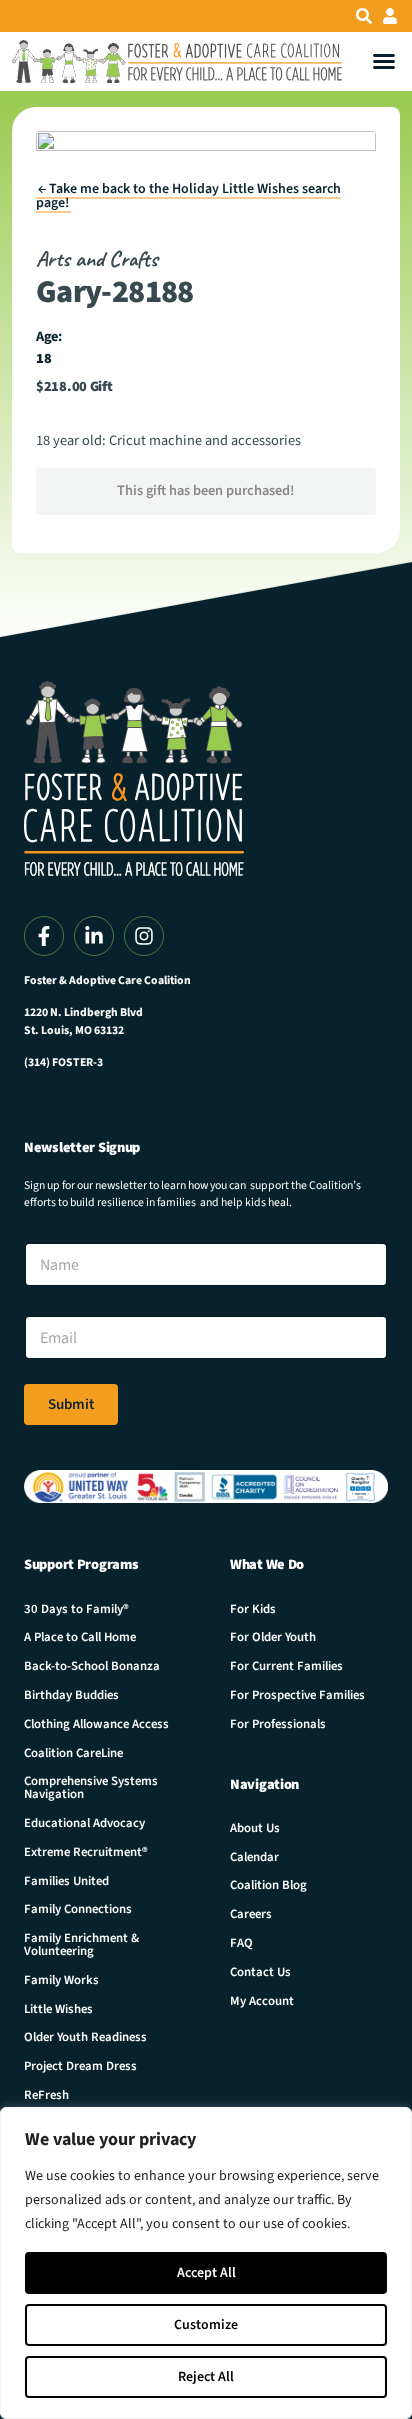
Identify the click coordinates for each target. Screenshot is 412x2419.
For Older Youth (273, 1637)
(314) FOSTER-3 (63, 1062)
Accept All (206, 2273)
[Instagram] (144, 936)
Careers (251, 1914)
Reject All (206, 2377)
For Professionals (278, 1724)
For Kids (253, 1609)
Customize (206, 2325)
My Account (262, 2001)
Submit (71, 1404)
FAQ (241, 1943)
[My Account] (390, 16)
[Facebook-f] (44, 936)
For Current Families (286, 1666)
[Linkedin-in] (94, 936)
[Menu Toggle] (384, 61)
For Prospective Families (297, 1695)
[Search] (364, 16)
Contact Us (260, 1972)
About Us (255, 1828)
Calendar (254, 1857)
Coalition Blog (268, 1885)
